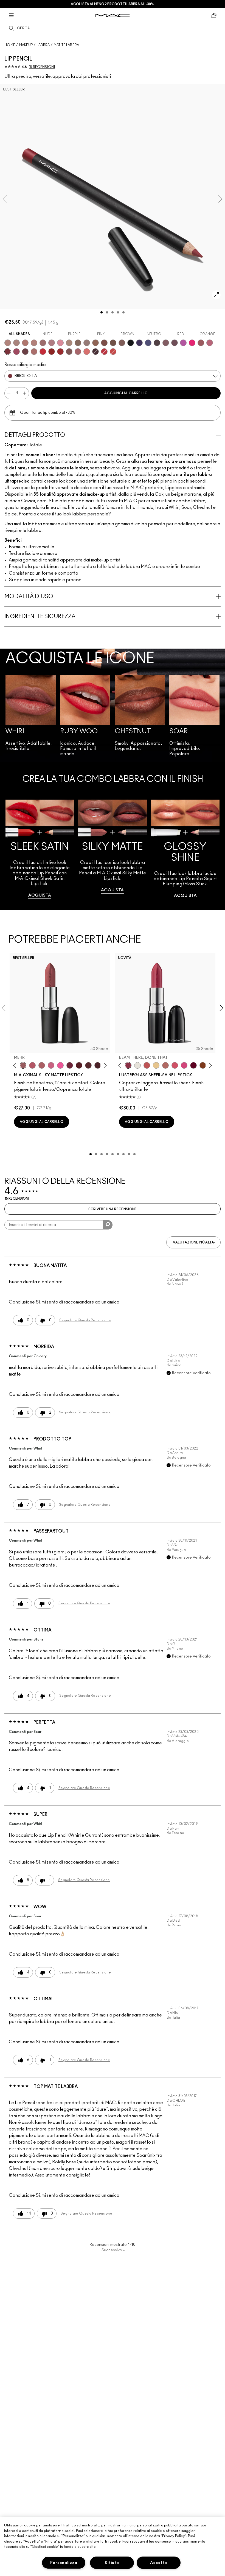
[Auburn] (34, 352)
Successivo (113, 2250)
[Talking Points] (192, 343)
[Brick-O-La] (8, 352)
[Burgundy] (25, 352)
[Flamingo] (87, 352)
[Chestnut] (122, 343)
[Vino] (175, 343)
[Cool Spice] (95, 343)
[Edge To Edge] (60, 343)
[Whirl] (43, 343)
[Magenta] (183, 343)
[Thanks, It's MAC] (165, 1065)
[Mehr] (23, 1065)
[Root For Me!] (95, 352)
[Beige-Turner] (104, 343)
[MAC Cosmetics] (113, 15)
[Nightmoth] (157, 343)
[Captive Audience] (70, 1065)
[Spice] (34, 343)
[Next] (104, 1065)
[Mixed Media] (88, 1065)
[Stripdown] (16, 343)
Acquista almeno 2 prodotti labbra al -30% (113, 4)
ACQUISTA (40, 895)
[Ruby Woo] (43, 352)
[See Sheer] (147, 1065)
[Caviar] (131, 343)
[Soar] (210, 343)
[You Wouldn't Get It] (42, 1065)
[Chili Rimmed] (52, 352)
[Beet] (16, 352)
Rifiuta (112, 2563)
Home (10, 45)
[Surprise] (137, 1065)
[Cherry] (104, 352)
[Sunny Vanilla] (156, 1065)
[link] (40, 849)
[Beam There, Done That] (128, 1065)
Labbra (43, 45)
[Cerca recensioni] (108, 1225)
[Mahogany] (69, 352)
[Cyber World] (148, 343)
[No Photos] (184, 1065)
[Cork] (78, 343)
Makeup (26, 45)
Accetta (158, 2563)
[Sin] (98, 1065)
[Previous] (16, 1065)
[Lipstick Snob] (51, 1065)
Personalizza (64, 2563)
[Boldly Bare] (25, 343)
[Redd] (113, 352)
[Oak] (69, 343)
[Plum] (166, 343)
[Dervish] (52, 343)
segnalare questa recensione (85, 1320)
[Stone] (87, 343)
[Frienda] (175, 1065)
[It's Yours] (193, 1065)
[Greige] (113, 343)
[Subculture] (8, 343)
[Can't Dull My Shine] (203, 1065)
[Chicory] (78, 352)
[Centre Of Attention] (60, 352)
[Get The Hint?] (32, 1065)
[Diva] (79, 1065)
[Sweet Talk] (201, 343)
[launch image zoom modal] (216, 295)
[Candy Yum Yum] (60, 1065)
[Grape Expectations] (139, 343)
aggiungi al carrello (126, 393)
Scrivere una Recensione (113, 1209)
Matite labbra (67, 45)
